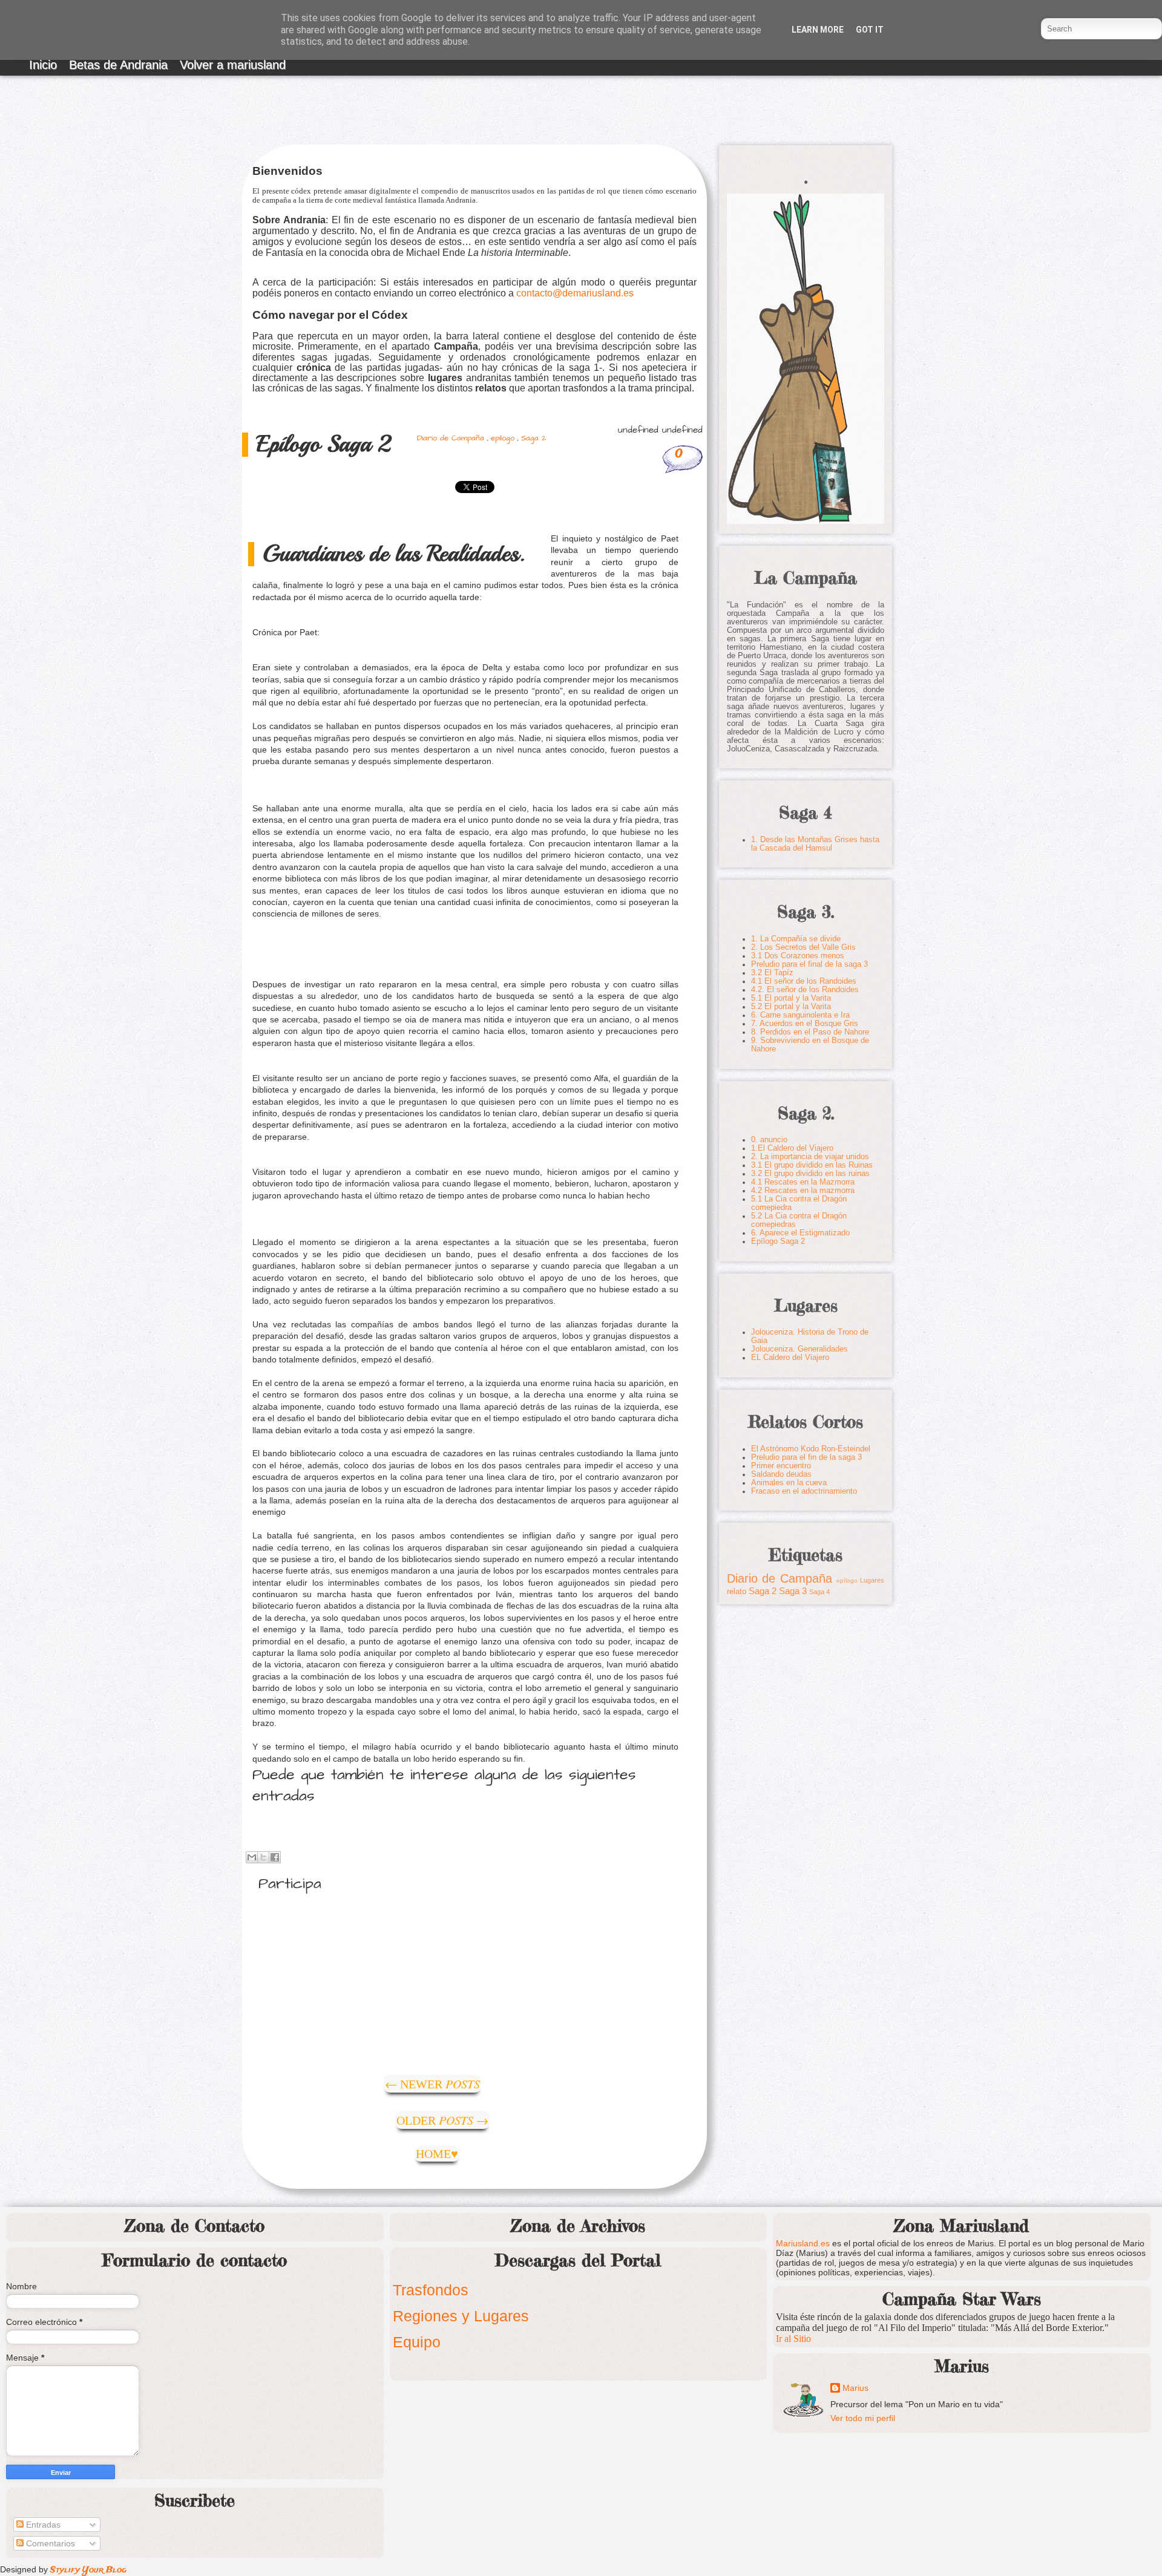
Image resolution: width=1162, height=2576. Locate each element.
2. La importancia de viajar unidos (810, 1157)
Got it (870, 30)
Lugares (872, 1580)
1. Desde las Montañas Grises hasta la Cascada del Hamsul (815, 844)
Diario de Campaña (451, 438)
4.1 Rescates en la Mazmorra (803, 1182)
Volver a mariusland (233, 65)
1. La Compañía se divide (796, 939)
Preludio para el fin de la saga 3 (806, 1457)
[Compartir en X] (263, 1857)
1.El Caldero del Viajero (792, 1148)
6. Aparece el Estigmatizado (800, 1233)
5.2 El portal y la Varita (791, 1007)
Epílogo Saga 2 (778, 1241)
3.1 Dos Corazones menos (798, 956)
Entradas (42, 2525)
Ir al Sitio (793, 2339)
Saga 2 (533, 438)
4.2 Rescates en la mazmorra (803, 1191)
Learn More (818, 30)
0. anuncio (769, 1140)
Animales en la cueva (789, 1483)
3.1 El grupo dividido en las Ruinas (812, 1165)
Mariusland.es (803, 2243)
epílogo (503, 438)
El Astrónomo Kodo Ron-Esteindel (811, 1449)
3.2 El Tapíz (772, 973)
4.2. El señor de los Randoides (805, 990)
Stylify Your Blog (88, 2570)
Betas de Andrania (118, 65)
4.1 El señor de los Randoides (804, 981)
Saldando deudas (781, 1474)
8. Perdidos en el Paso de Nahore (810, 1032)
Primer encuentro (781, 1466)
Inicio (43, 65)
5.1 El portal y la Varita (791, 998)
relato (737, 1592)
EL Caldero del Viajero (790, 1358)
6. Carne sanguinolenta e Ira (800, 1015)
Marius (855, 2388)
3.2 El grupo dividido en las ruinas (810, 1174)
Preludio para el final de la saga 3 (809, 964)
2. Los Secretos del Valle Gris (803, 947)
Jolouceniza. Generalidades (799, 1349)
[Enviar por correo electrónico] (252, 1857)
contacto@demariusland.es (575, 293)
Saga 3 (793, 1591)
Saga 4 (819, 1592)
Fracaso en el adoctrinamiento (804, 1491)
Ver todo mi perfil (863, 2418)
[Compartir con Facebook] (275, 1857)
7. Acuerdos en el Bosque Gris (805, 1024)
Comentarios (49, 2543)
